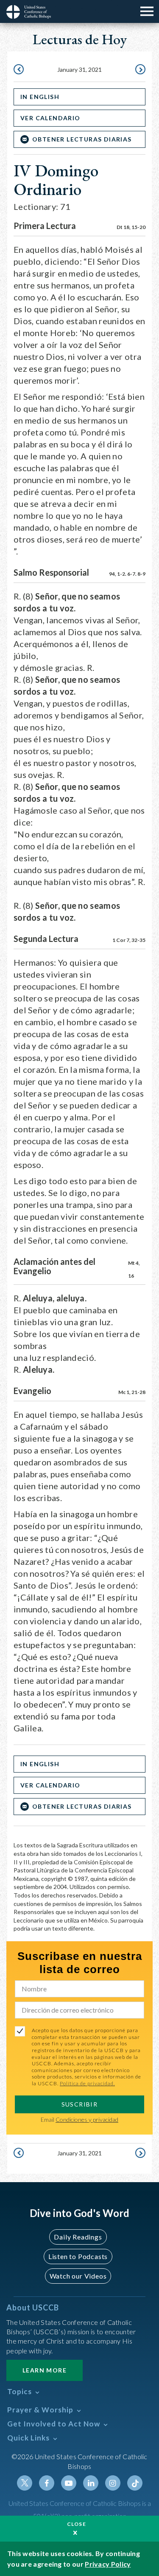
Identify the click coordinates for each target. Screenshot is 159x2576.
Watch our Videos (78, 2276)
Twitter (25, 2483)
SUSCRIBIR (80, 2104)
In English (40, 97)
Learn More (45, 2370)
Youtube (69, 2483)
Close (77, 2524)
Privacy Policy (108, 2564)
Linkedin (91, 2483)
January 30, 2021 (20, 70)
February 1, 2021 (139, 70)
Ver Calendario (50, 118)
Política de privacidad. (87, 2083)
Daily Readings (78, 2237)
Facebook (47, 2483)
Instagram (113, 2483)
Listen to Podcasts (78, 2256)
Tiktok (135, 2483)
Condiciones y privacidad (87, 2119)
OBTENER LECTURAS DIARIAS (82, 139)
